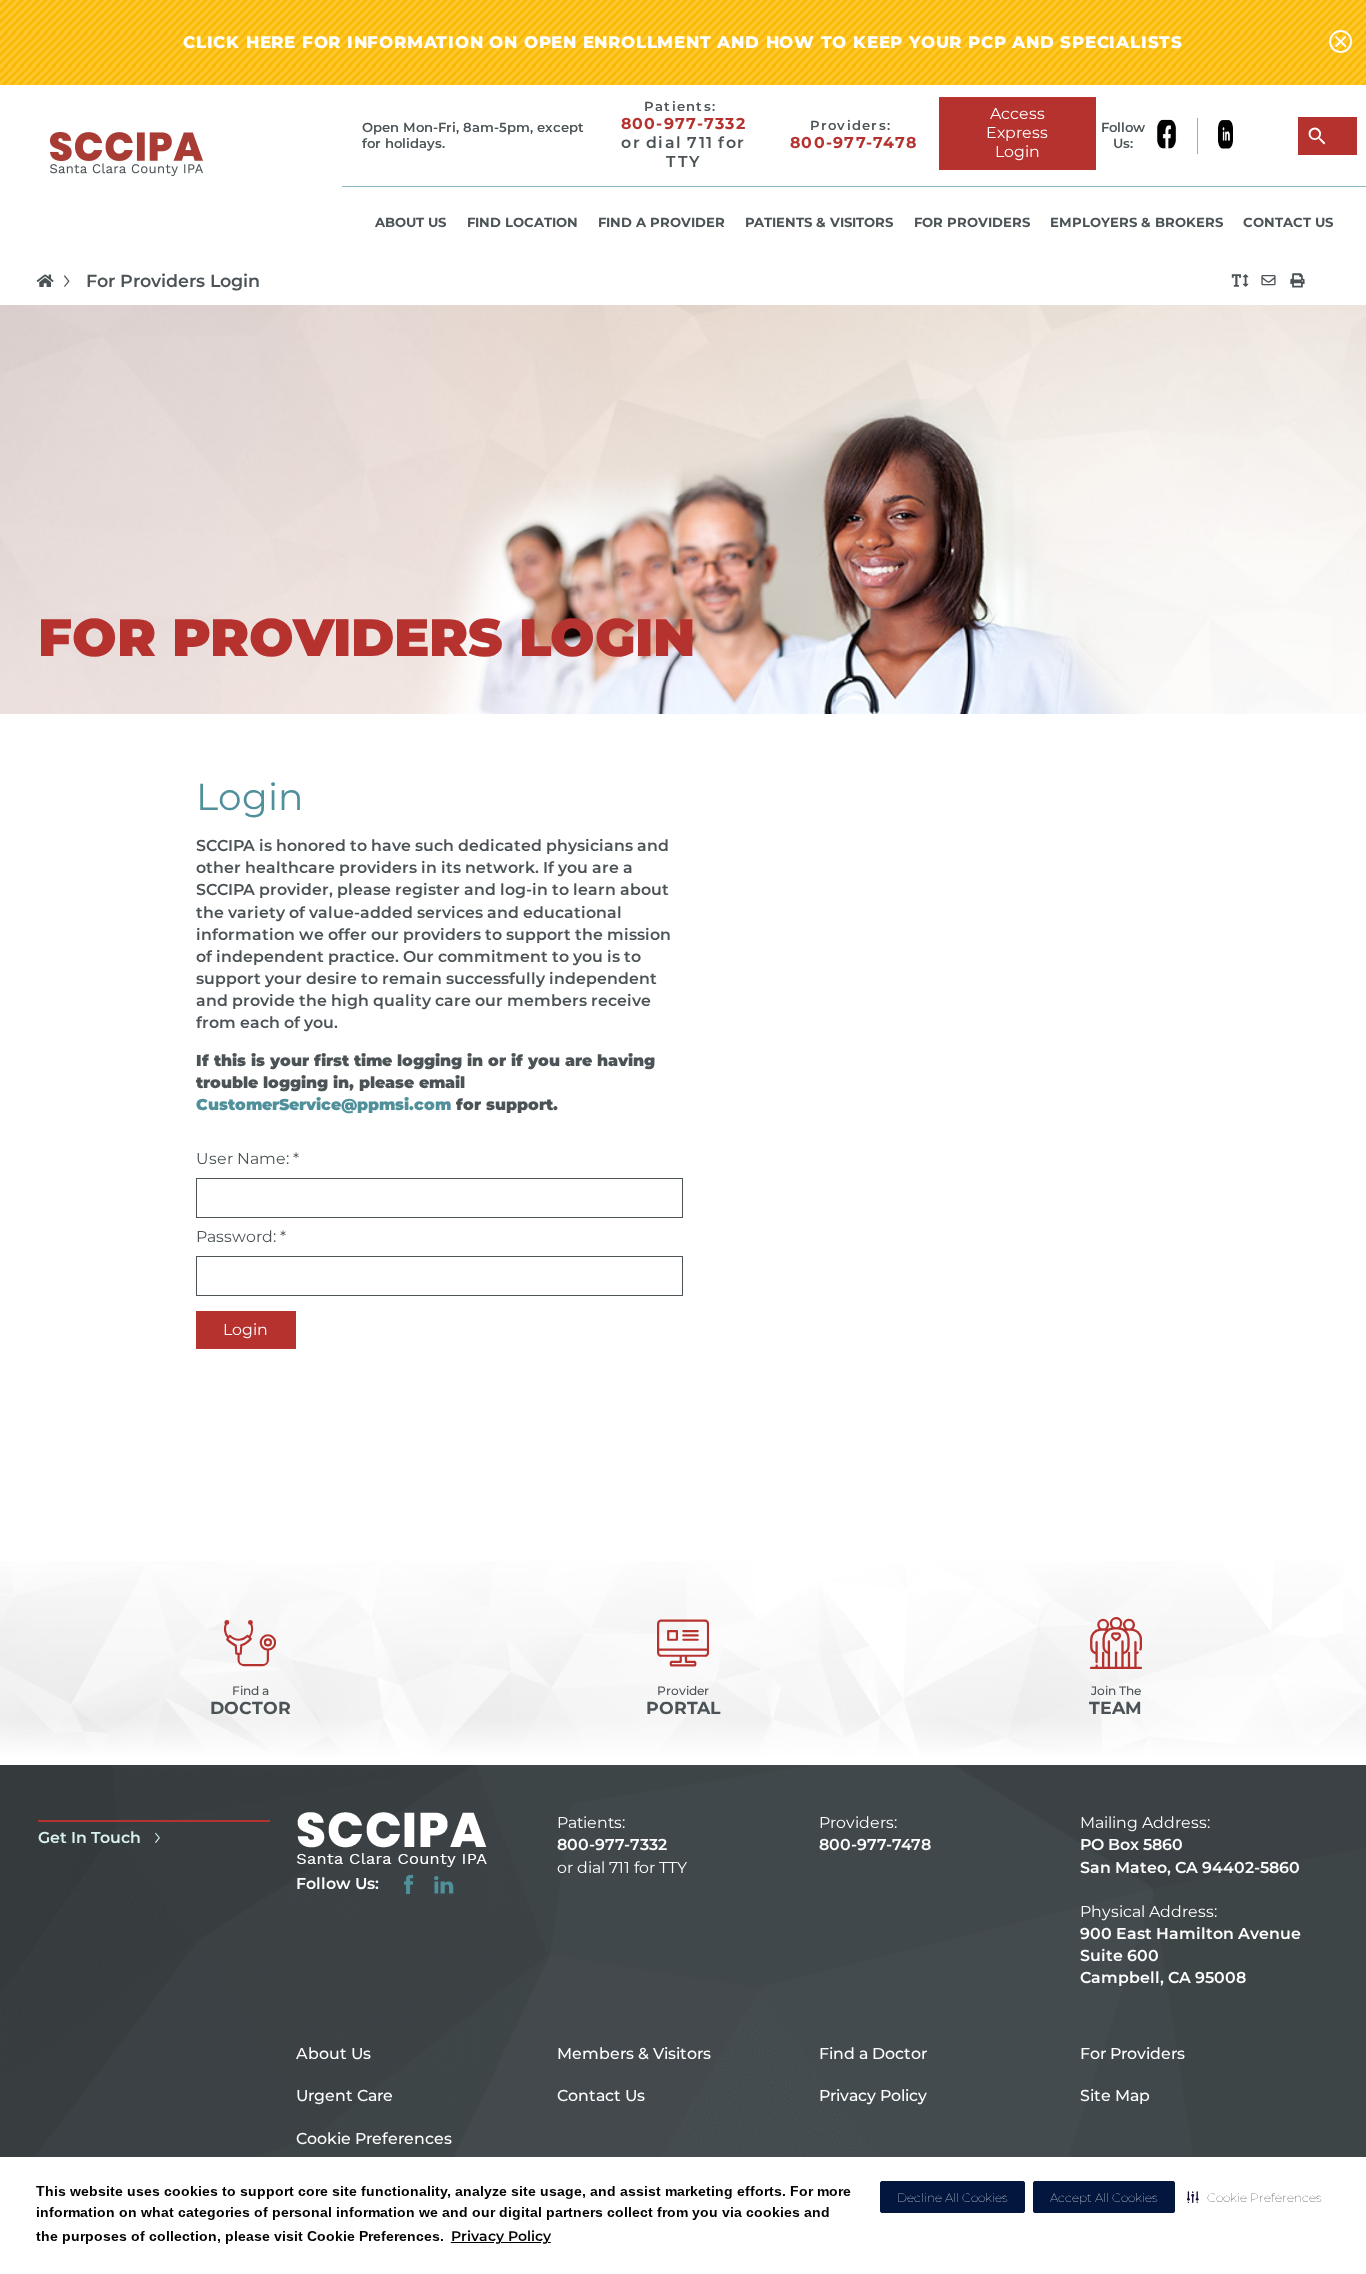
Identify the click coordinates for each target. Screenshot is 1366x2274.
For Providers (972, 222)
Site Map (1115, 2095)
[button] (1254, 2197)
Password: (241, 1236)
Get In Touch (89, 1837)
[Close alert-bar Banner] (1340, 43)
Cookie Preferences (374, 2138)
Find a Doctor (873, 2053)
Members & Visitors (634, 2053)
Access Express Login (1017, 132)
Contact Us (1288, 222)
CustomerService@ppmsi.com (323, 1104)
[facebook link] (1176, 136)
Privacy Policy (501, 2236)
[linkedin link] (1226, 136)
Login (245, 1329)
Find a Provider (661, 222)
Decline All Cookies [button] (952, 2197)
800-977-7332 (683, 124)
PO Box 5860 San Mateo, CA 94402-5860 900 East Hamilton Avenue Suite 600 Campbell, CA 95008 (1190, 1911)
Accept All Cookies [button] (1104, 2197)
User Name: (247, 1158)
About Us (410, 222)
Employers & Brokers (1136, 222)
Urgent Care (344, 2095)
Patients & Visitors (819, 222)
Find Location (522, 222)
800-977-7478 (853, 143)
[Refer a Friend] (1268, 280)
